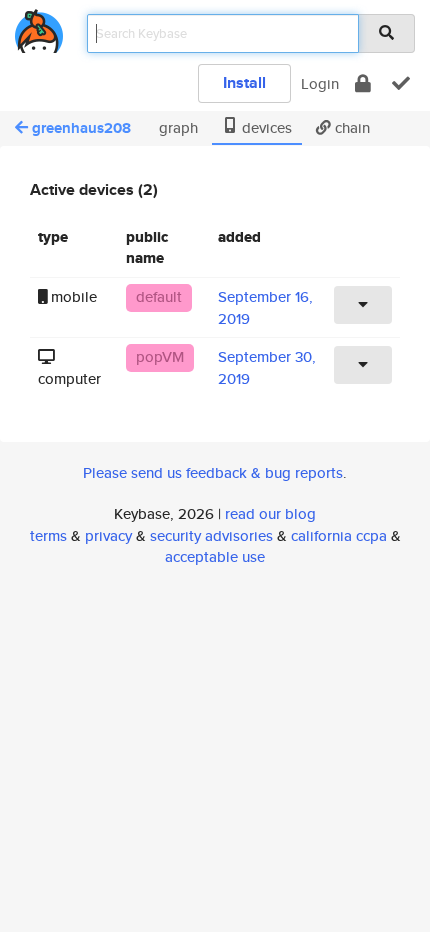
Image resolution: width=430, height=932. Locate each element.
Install (244, 82)
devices (265, 127)
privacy (108, 535)
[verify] (401, 83)
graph (176, 127)
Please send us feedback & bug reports (213, 472)
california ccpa (339, 535)
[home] (39, 27)
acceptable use (215, 556)
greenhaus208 (81, 128)
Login (320, 83)
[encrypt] (363, 83)
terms (48, 535)
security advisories (211, 535)
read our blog (270, 513)
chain (350, 127)
